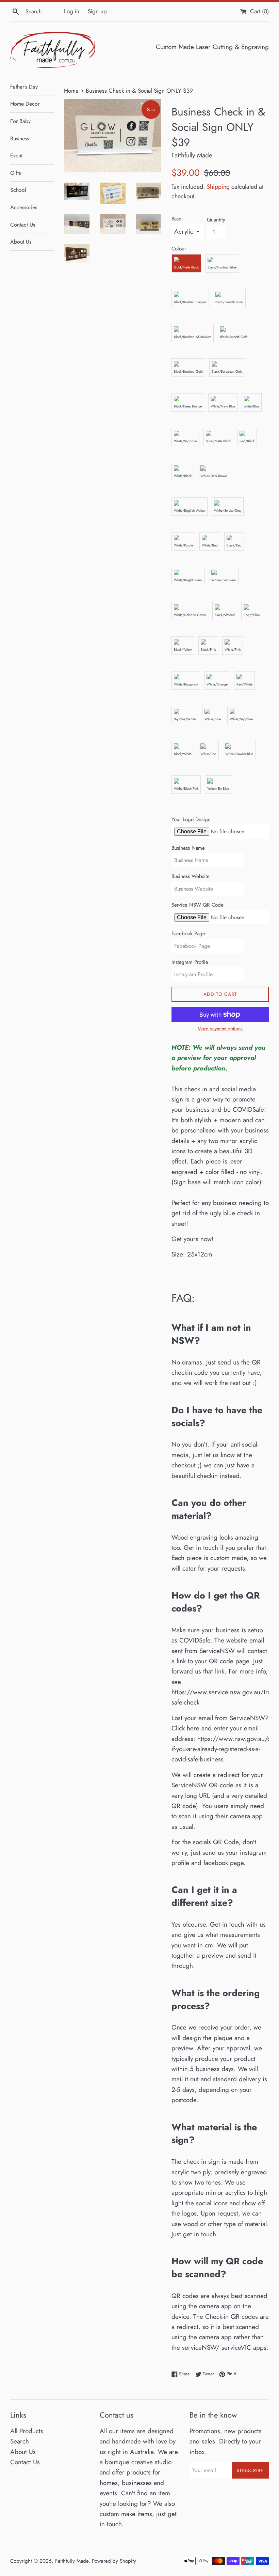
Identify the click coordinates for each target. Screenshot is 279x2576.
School (18, 190)
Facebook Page (188, 934)
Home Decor (25, 104)
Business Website (191, 876)
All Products (27, 2431)
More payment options (220, 1029)
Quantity (216, 220)
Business (20, 138)
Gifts (15, 173)
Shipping (218, 187)
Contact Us (23, 225)
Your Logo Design (191, 819)
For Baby (20, 121)
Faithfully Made (72, 2561)
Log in (72, 11)
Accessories (24, 207)
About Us (21, 242)
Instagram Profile (190, 962)
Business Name (188, 848)
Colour (179, 249)
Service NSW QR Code (198, 905)
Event (16, 156)
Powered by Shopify (114, 2561)
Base (176, 219)
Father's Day (24, 87)
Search (20, 2441)
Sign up (97, 11)
